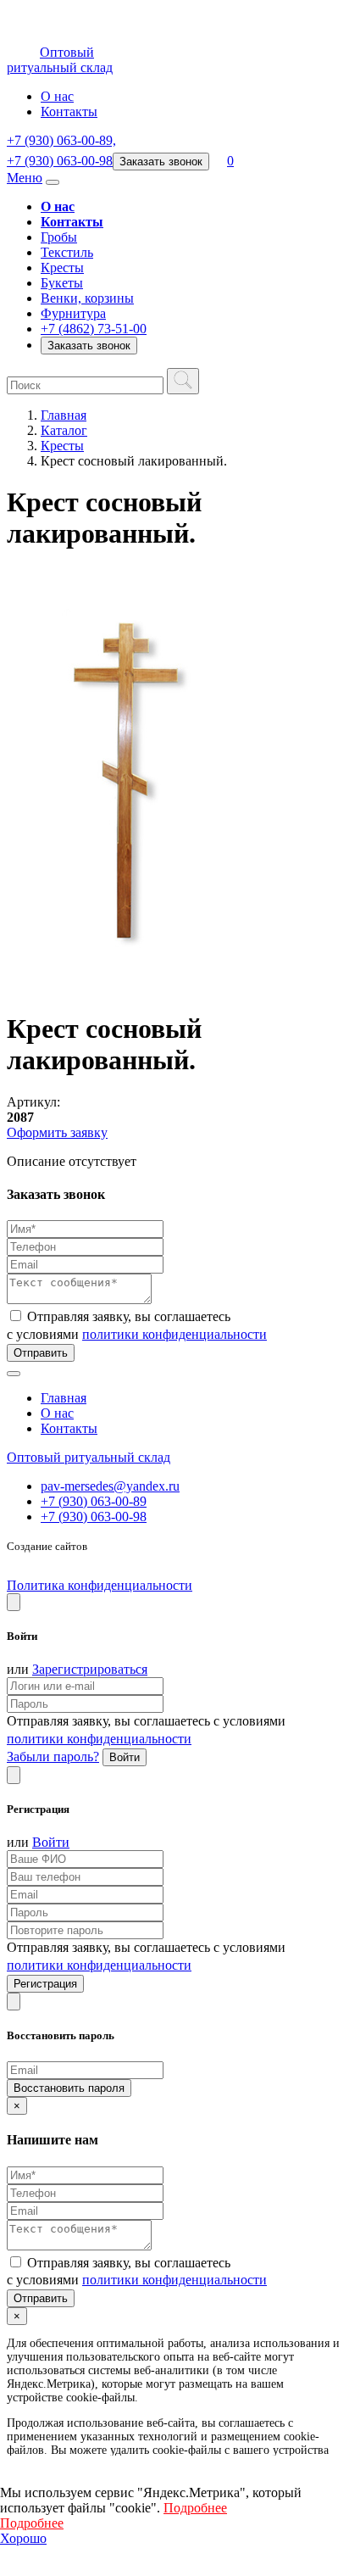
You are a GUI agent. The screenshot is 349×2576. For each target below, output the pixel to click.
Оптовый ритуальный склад (89, 1457)
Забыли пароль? (53, 1756)
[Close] (14, 1602)
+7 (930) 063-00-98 (94, 1517)
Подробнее (195, 2508)
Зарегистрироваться (90, 1669)
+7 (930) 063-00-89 (94, 1501)
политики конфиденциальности (174, 1334)
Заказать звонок (161, 162)
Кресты (62, 446)
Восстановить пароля (69, 2088)
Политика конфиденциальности (100, 1585)
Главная (64, 415)
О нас (57, 96)
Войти (125, 1757)
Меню (25, 178)
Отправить (41, 1353)
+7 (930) (61, 140)
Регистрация (45, 1984)
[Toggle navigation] (53, 182)
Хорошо (23, 2538)
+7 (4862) (94, 329)
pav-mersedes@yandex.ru (110, 1486)
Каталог (64, 430)
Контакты (69, 112)
